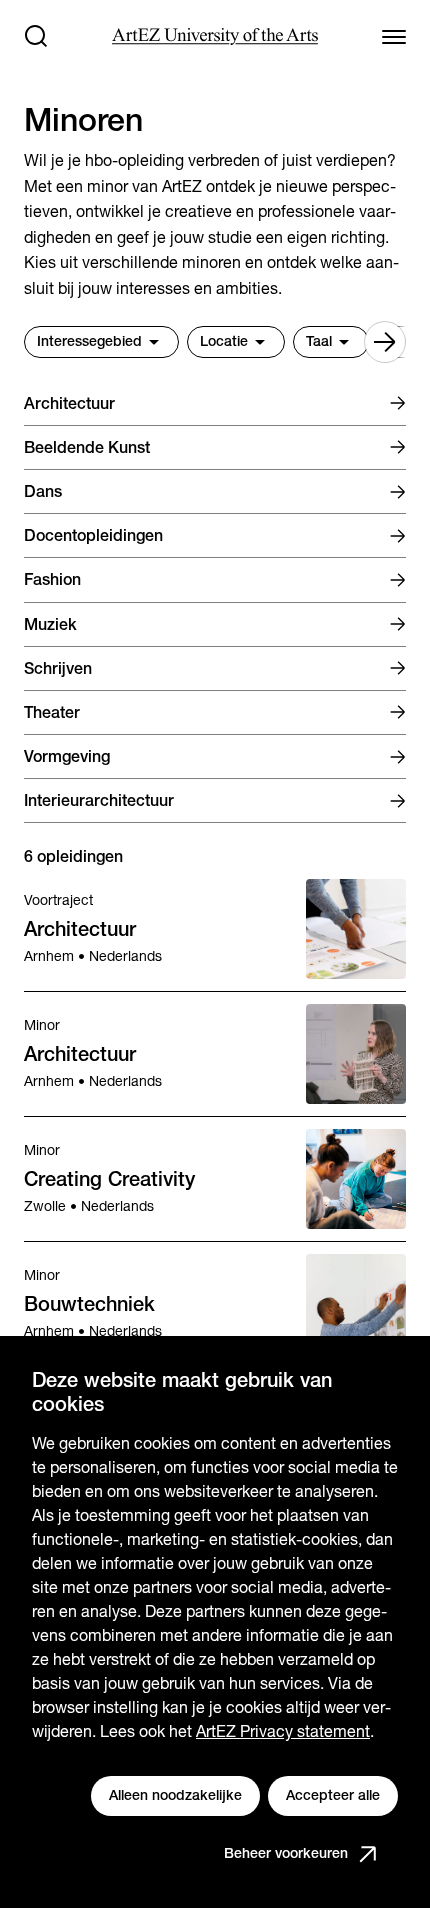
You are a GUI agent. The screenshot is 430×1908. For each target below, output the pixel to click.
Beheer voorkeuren (286, 1853)
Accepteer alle (333, 1795)
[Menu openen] (394, 36)
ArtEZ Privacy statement (283, 1731)
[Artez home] (214, 36)
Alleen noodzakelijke (175, 1795)
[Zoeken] (36, 36)
